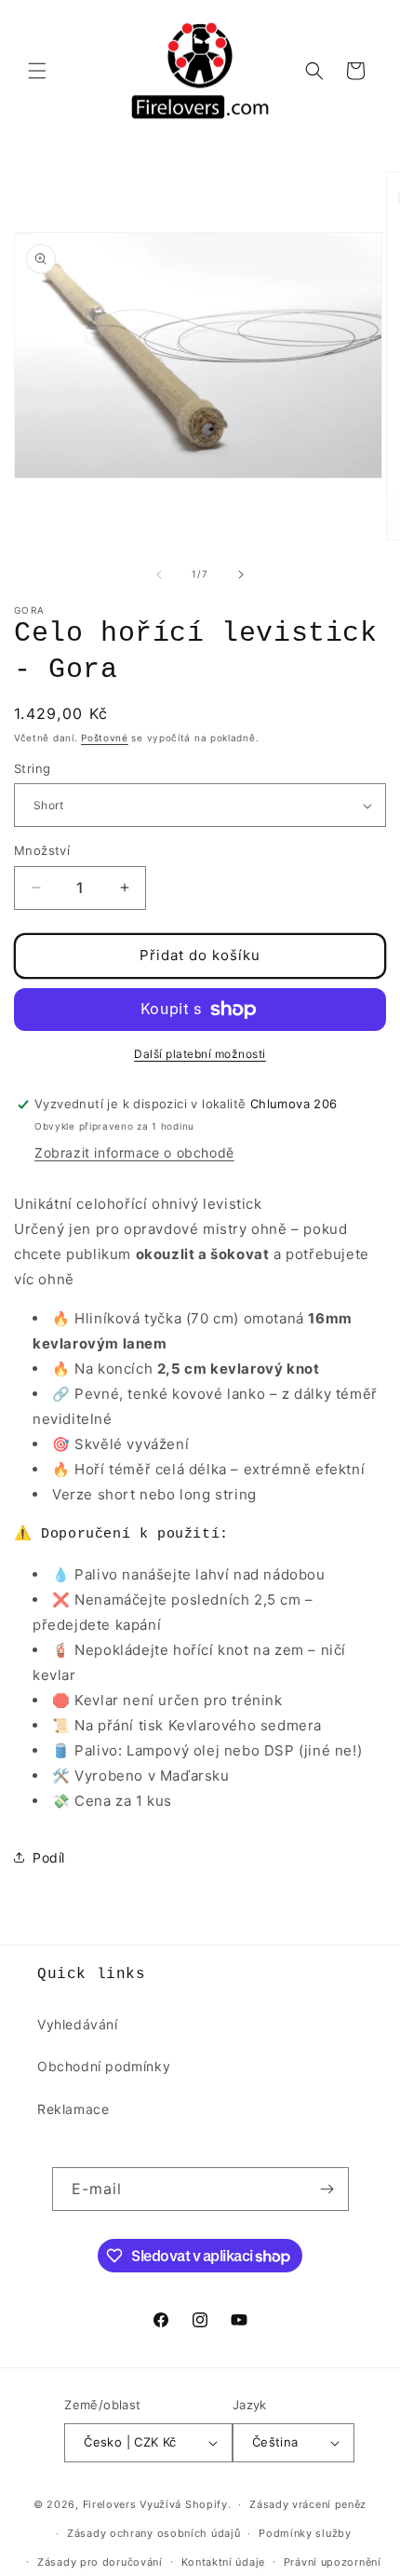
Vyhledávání (78, 2024)
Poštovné (105, 738)
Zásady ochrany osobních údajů (153, 2533)
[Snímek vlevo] (159, 575)
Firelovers (110, 2504)
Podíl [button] (49, 1857)
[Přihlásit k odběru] (327, 2189)
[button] (37, 71)
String (32, 768)
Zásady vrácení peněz (308, 2504)
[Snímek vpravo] (241, 575)
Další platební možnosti (200, 1054)
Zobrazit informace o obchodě (134, 1152)
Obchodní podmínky (104, 2066)
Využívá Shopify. (185, 2504)
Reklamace (73, 2109)
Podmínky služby (305, 2533)
